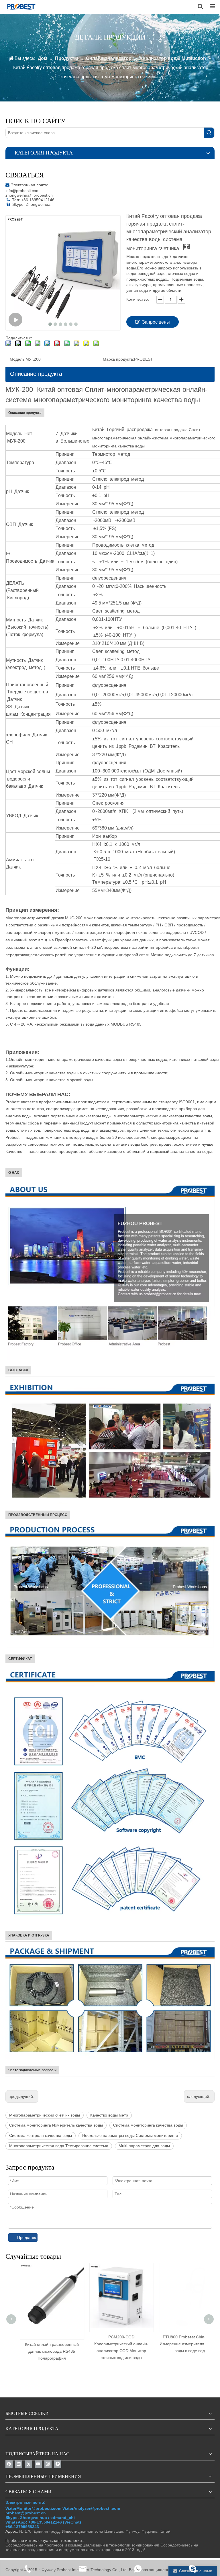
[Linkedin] (19, 2464)
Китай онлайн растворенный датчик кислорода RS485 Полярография (50, 2351)
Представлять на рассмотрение (27, 2237)
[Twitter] (29, 2464)
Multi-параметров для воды (144, 2146)
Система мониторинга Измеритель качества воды (56, 2125)
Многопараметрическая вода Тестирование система (59, 2146)
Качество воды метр (109, 2115)
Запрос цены (156, 322)
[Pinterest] (58, 2464)
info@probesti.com (22, 191)
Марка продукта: (118, 359)
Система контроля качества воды (41, 2135)
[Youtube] (38, 2464)
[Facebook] (9, 2464)
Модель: (18, 359)
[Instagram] (48, 2464)
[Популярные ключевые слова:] (209, 133)
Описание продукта (36, 374)
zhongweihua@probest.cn (29, 195)
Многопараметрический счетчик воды (45, 2115)
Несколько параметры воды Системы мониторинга (130, 2135)
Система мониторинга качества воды (148, 2125)
